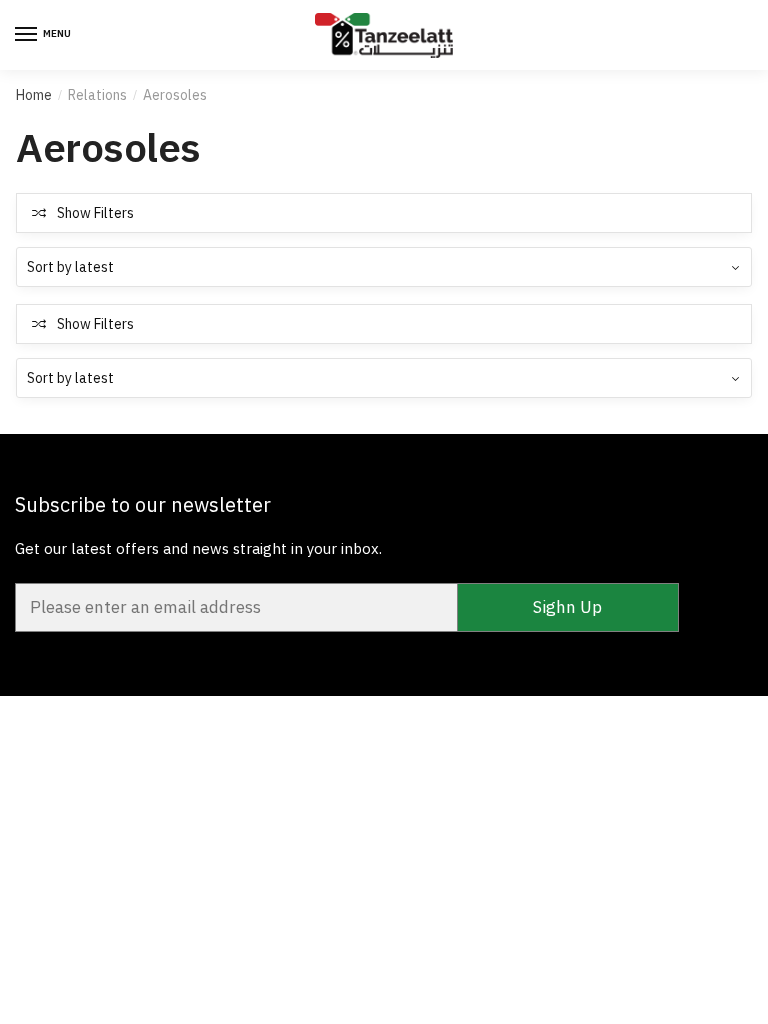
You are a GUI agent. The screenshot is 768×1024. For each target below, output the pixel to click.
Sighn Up (567, 607)
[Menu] (27, 35)
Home (34, 95)
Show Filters (95, 213)
